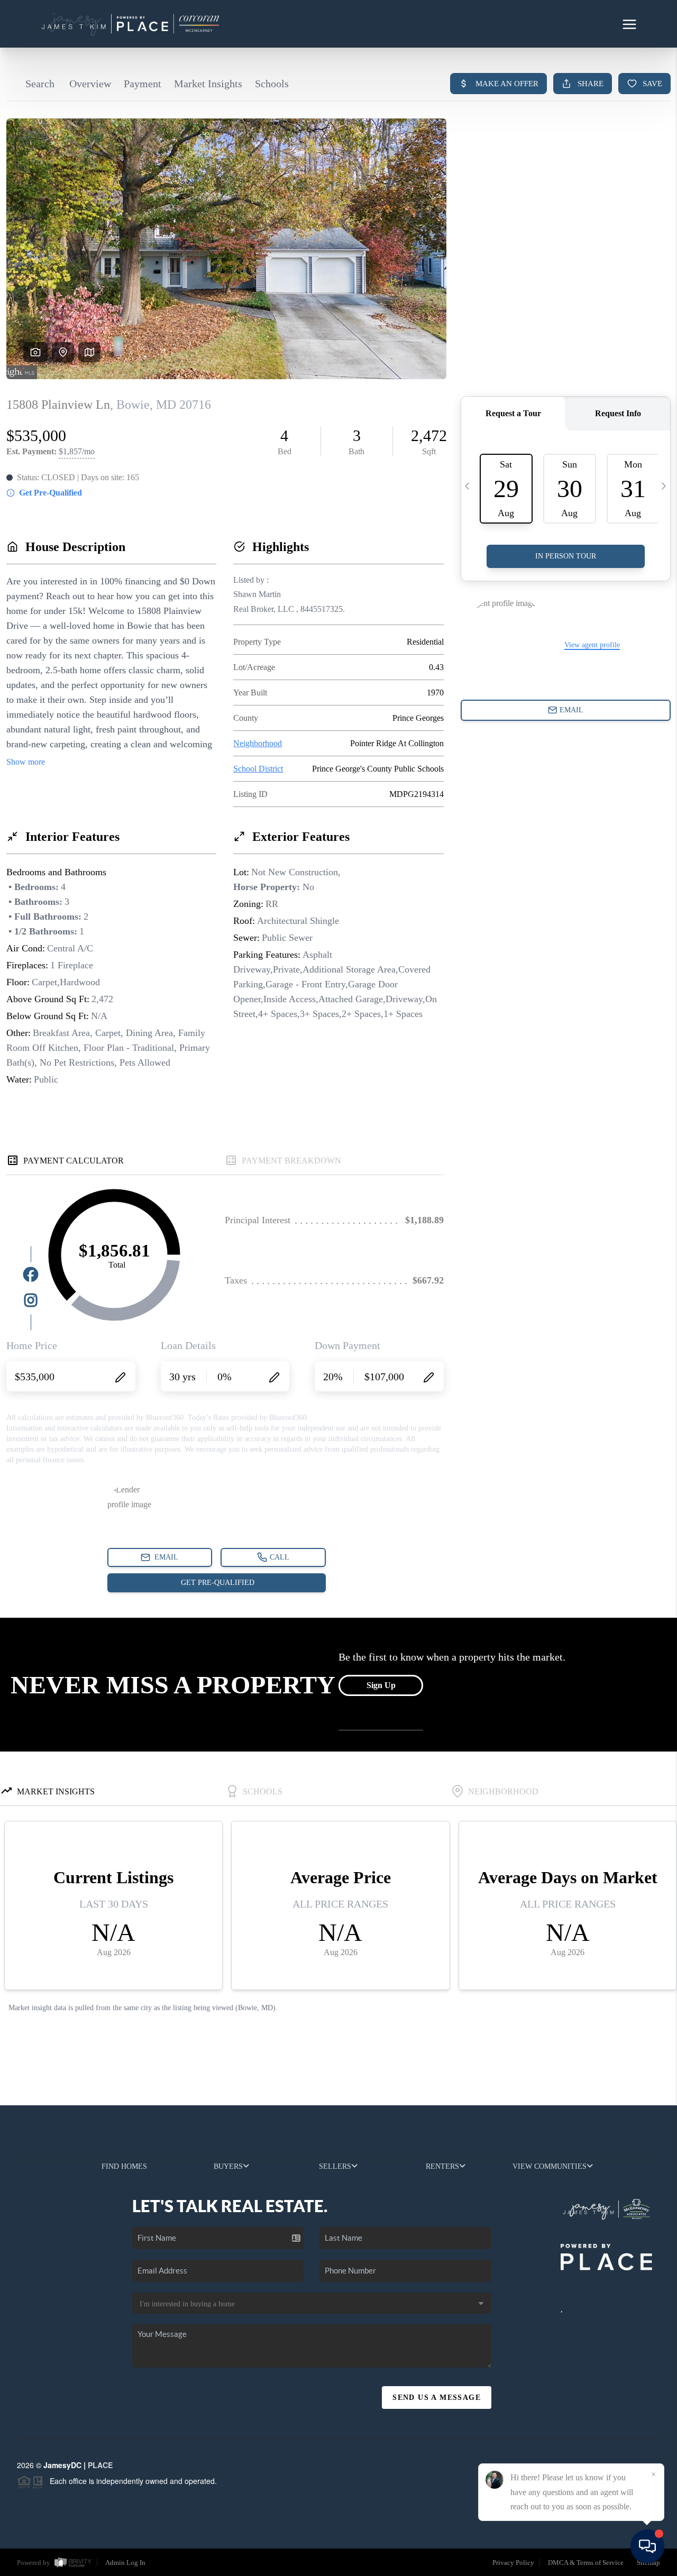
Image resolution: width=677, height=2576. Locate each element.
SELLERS (335, 2166)
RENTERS (442, 2166)
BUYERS (228, 2166)
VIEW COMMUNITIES (550, 2166)
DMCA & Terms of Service (586, 2563)
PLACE (100, 2465)
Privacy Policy (513, 2563)
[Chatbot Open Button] (647, 2546)
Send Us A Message (437, 2398)
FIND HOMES (124, 2166)
